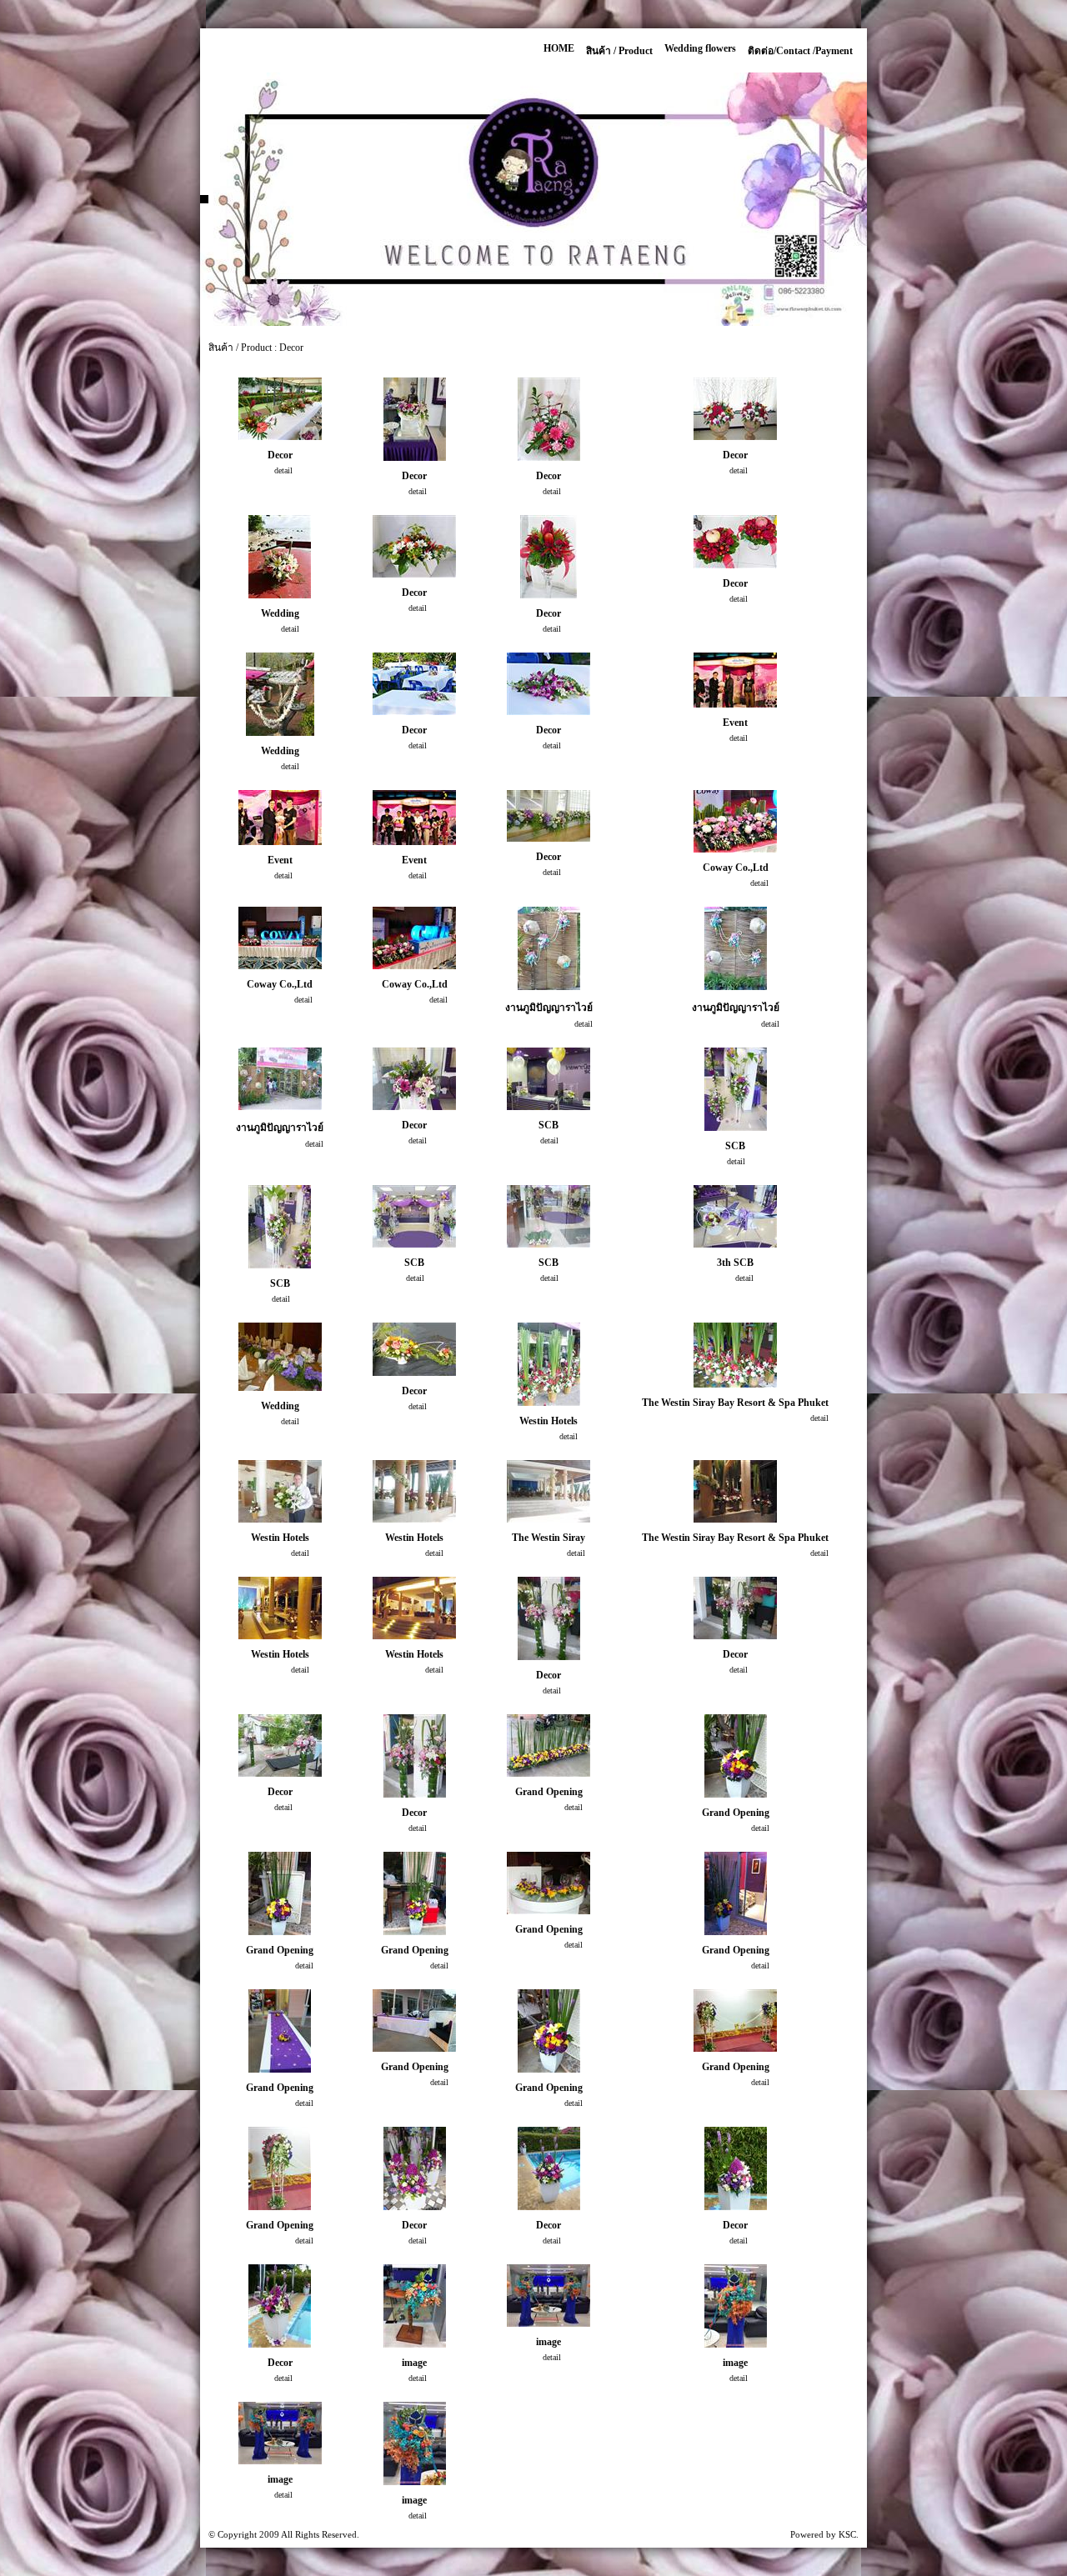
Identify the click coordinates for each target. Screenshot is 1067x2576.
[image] (415, 2344)
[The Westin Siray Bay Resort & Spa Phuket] (735, 1384)
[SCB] (549, 1106)
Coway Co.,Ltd (736, 868)
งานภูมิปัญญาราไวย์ (549, 1008)
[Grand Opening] (549, 1773)
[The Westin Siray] (549, 1519)
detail (283, 470)
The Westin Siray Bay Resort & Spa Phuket (735, 1403)
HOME (559, 48)
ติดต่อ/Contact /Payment (800, 51)
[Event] (735, 704)
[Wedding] (280, 595)
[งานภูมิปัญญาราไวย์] (549, 986)
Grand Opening (549, 1792)
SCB (549, 1125)
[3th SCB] (735, 1244)
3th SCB (735, 1263)
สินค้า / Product (619, 51)
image (414, 2363)
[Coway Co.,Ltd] (735, 849)
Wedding (280, 613)
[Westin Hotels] (549, 1402)
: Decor (289, 348)
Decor (280, 455)
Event (735, 723)
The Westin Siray (549, 1538)
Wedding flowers (700, 48)
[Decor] (280, 436)
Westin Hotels (549, 1421)
